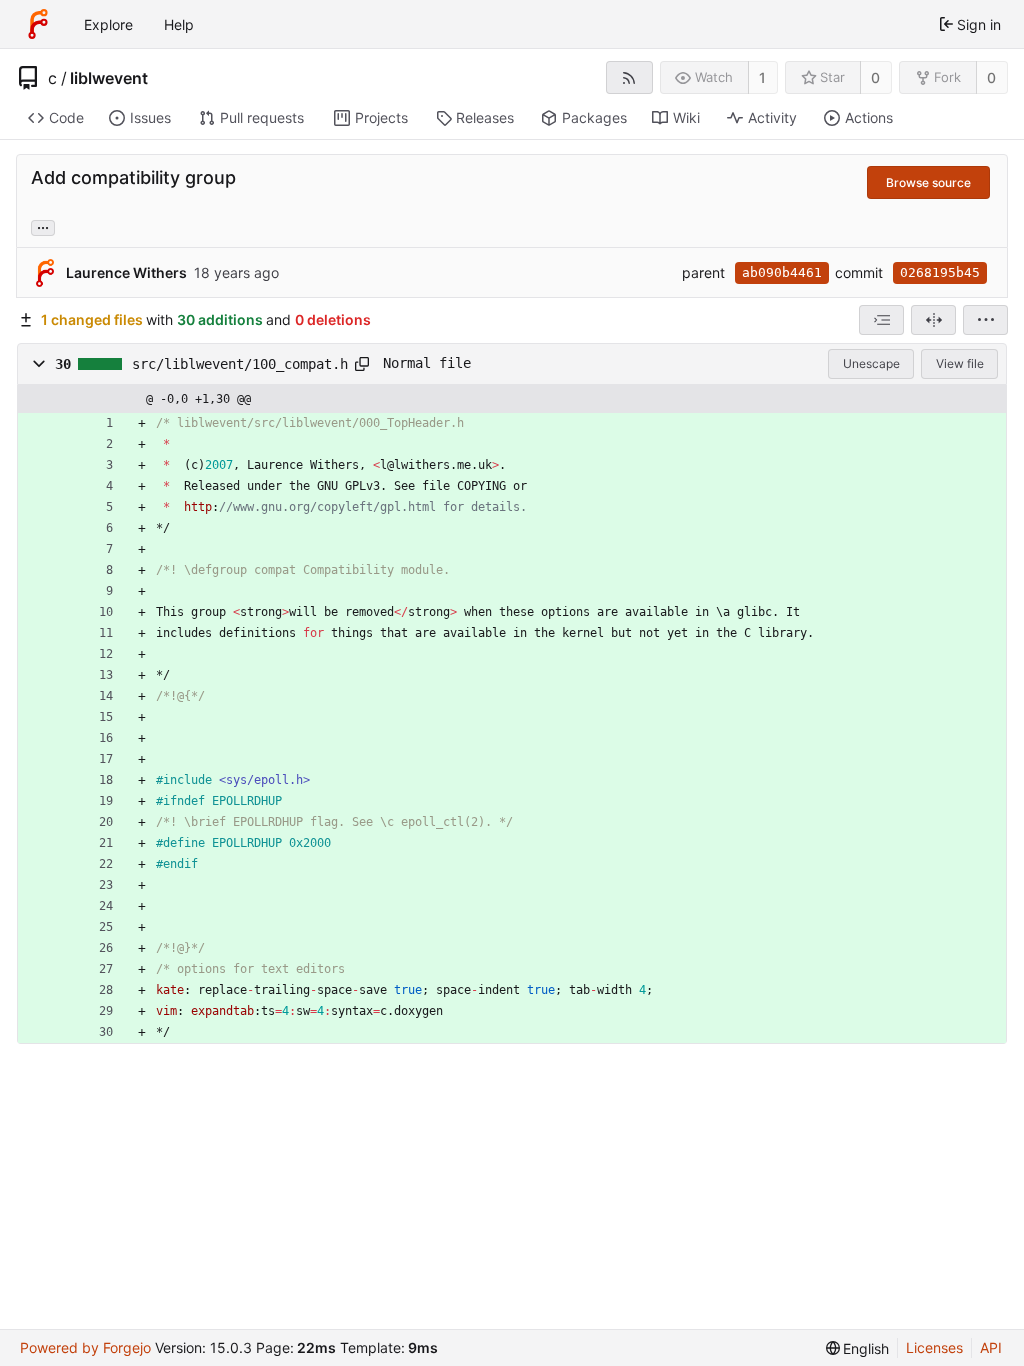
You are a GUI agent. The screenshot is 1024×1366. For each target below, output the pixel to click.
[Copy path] (362, 364)
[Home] (38, 24)
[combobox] (881, 320)
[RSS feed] (629, 77)
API (991, 1347)
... (43, 226)
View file (960, 363)
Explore (108, 24)
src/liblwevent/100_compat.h (240, 364)
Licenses (934, 1347)
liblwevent (109, 78)
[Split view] (933, 320)
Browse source (928, 182)
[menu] (985, 320)
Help (179, 24)
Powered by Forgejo (85, 1347)
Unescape (871, 363)
